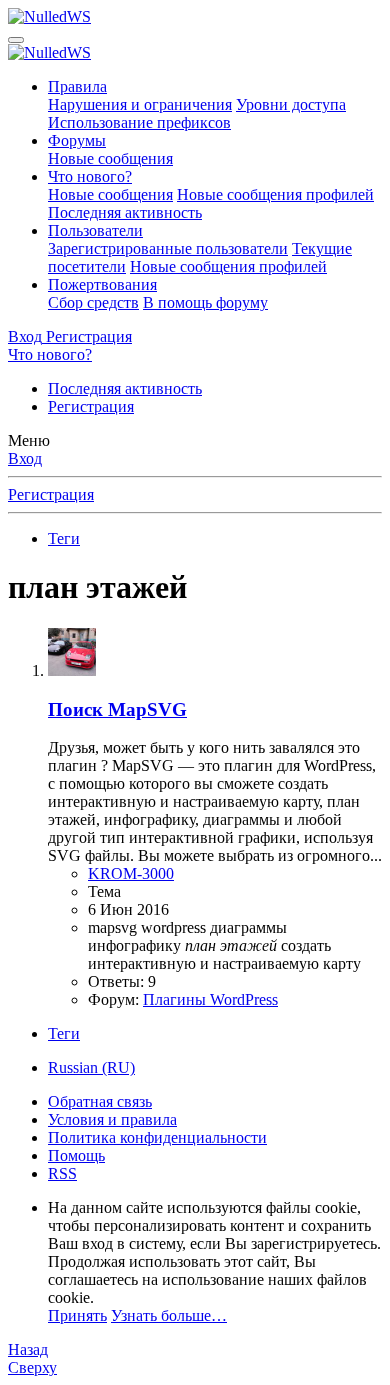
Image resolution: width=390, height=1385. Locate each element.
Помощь (76, 1155)
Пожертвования (102, 284)
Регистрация (91, 406)
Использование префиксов (139, 122)
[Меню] (16, 40)
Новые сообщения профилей (275, 194)
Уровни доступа (291, 104)
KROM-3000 (131, 873)
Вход (25, 458)
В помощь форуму (205, 302)
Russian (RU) (91, 1067)
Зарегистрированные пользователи (168, 248)
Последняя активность (125, 212)
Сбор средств (93, 302)
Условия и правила (112, 1119)
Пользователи (95, 230)
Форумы (77, 140)
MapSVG (117, 709)
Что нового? (90, 176)
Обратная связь (100, 1101)
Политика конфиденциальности (157, 1137)
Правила (77, 86)
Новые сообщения (110, 158)
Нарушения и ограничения (140, 104)
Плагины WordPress (210, 999)
